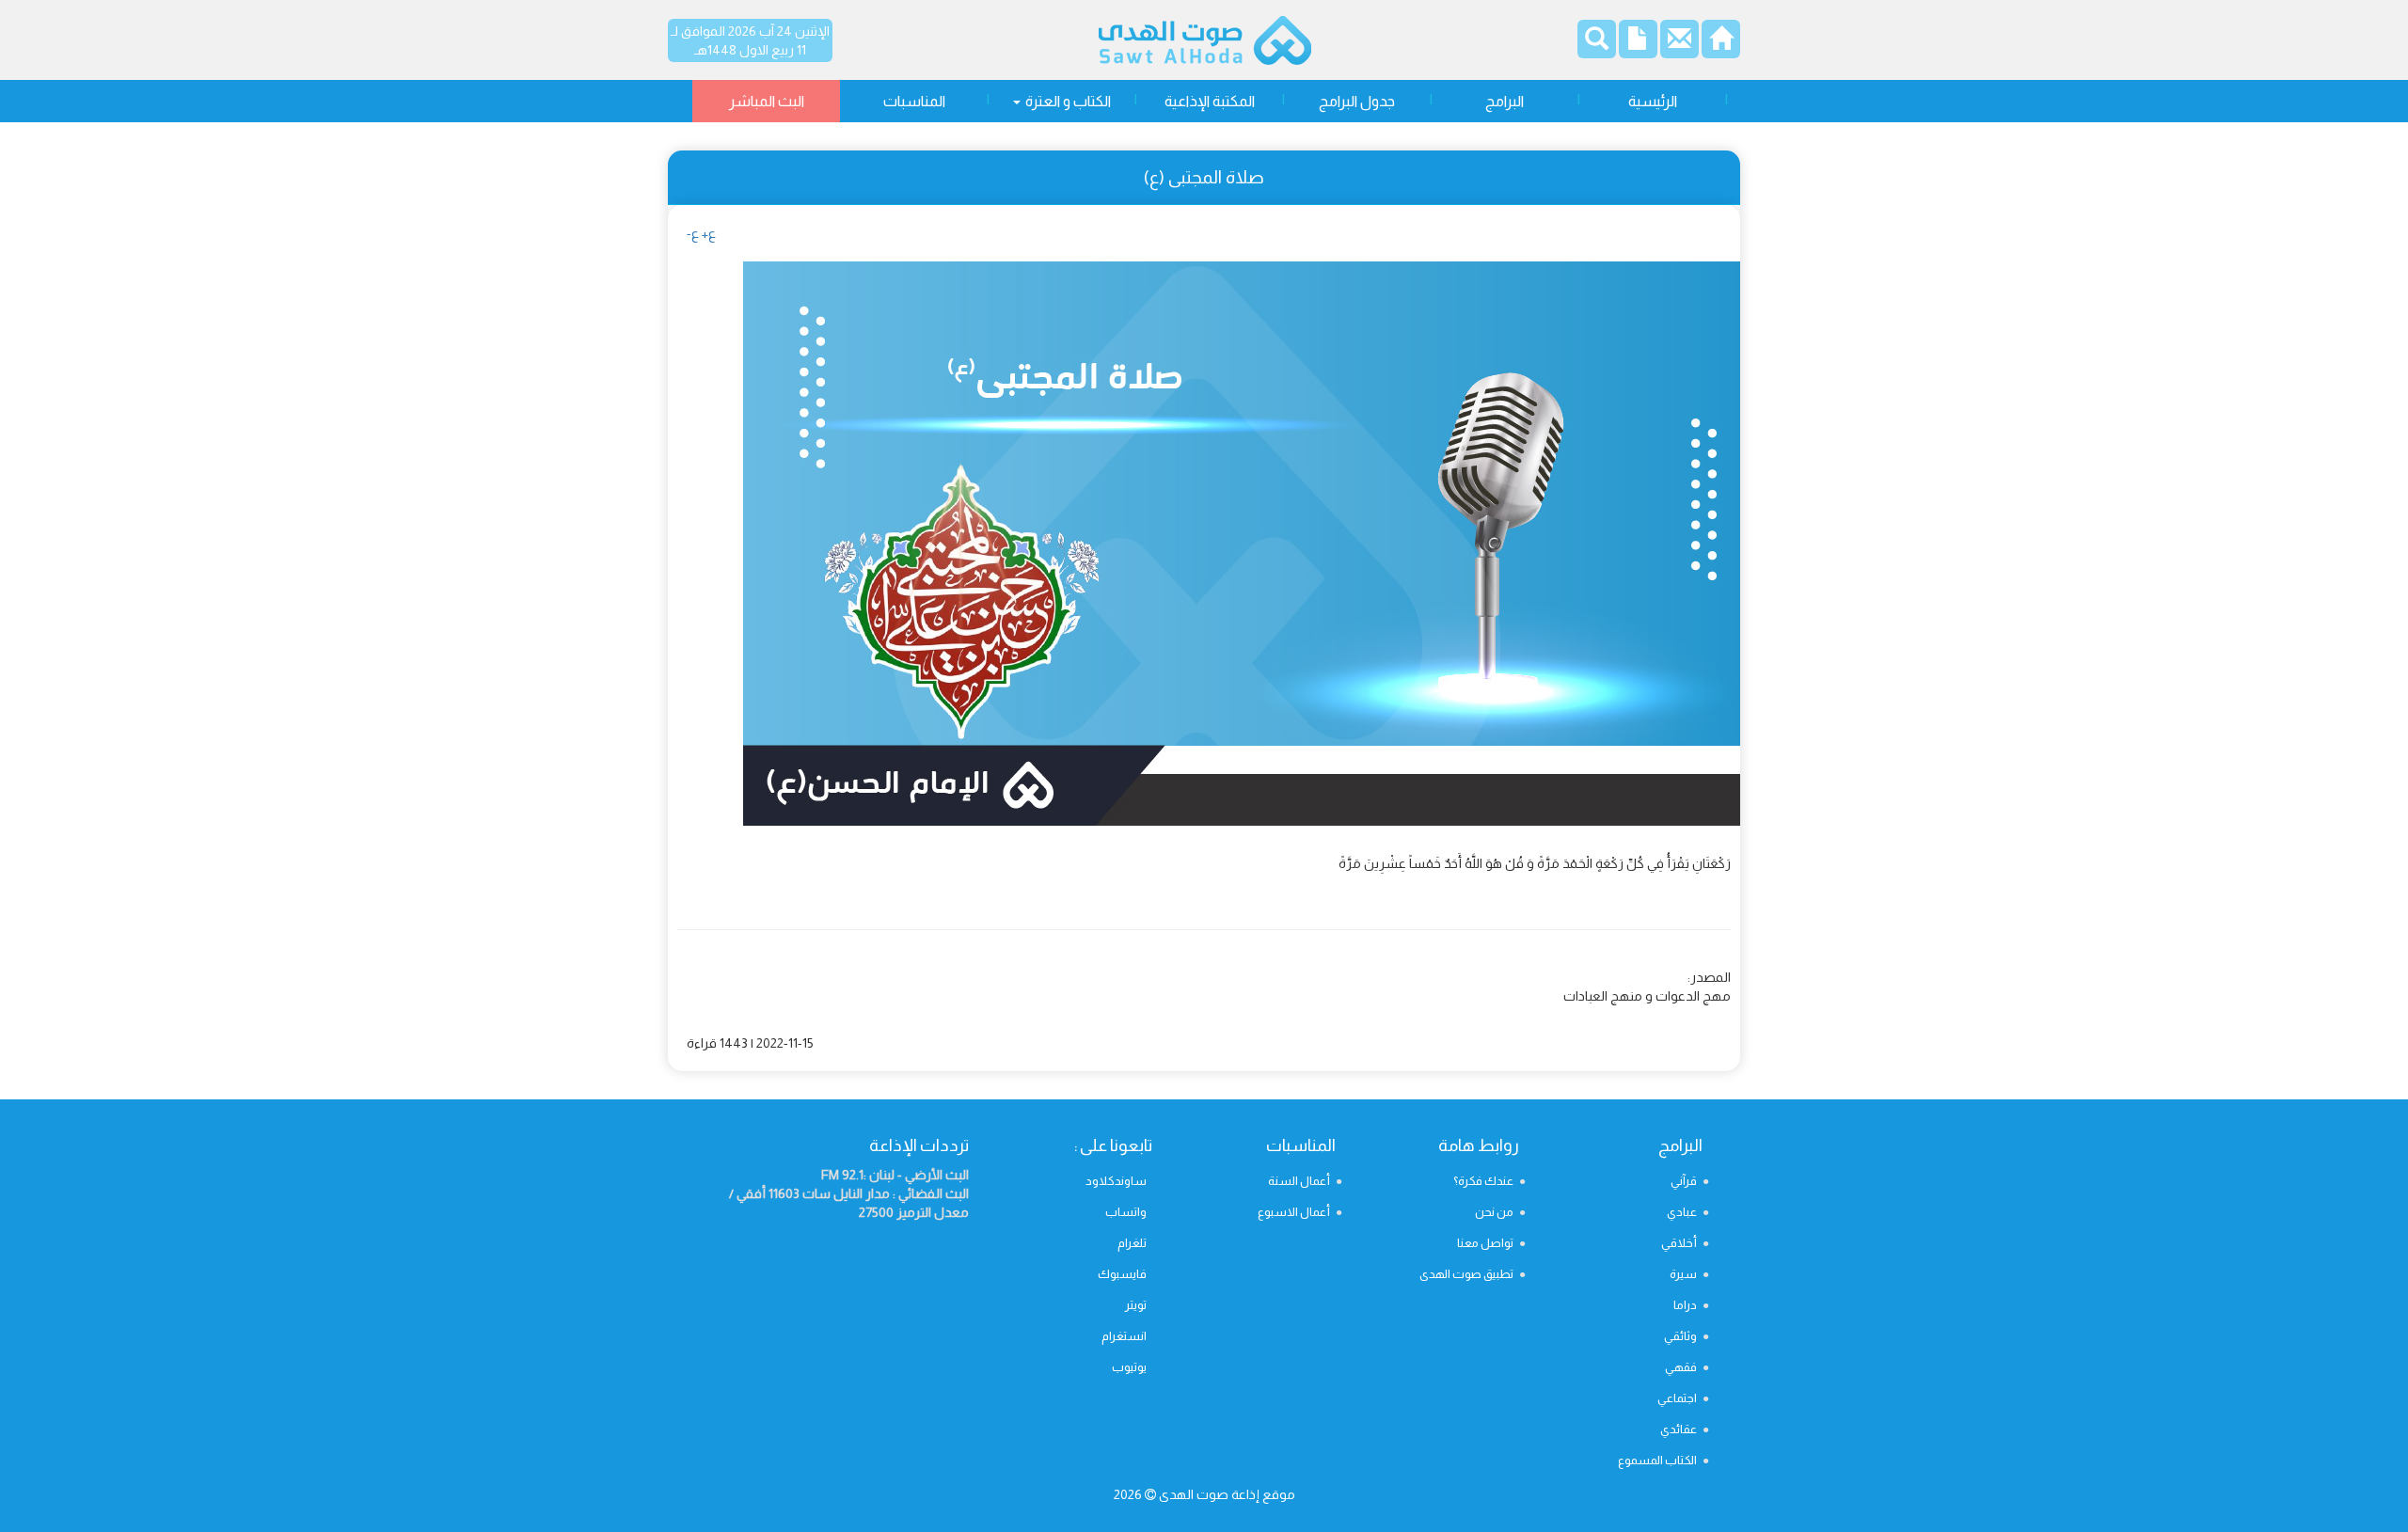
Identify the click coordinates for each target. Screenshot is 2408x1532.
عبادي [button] (1682, 1212)
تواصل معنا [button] (1485, 1243)
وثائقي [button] (1680, 1336)
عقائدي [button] (1679, 1429)
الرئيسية (1653, 101)
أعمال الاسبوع (1294, 1212)
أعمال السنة (1299, 1181)
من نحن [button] (1494, 1212)
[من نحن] (1638, 44)
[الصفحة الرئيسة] (1721, 44)
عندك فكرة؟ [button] (1483, 1181)
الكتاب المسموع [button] (1657, 1460)
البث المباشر (767, 101)
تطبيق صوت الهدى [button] (1466, 1274)
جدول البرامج (1357, 101)
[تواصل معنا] (1679, 44)
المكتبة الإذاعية (1210, 101)
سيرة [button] (1683, 1274)
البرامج (1505, 101)
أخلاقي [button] (1679, 1243)
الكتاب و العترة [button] (1067, 101)
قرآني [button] (1684, 1181)
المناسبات (914, 101)
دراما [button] (1685, 1305)
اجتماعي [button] (1677, 1398)
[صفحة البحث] (1597, 42)
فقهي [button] (1681, 1367)
